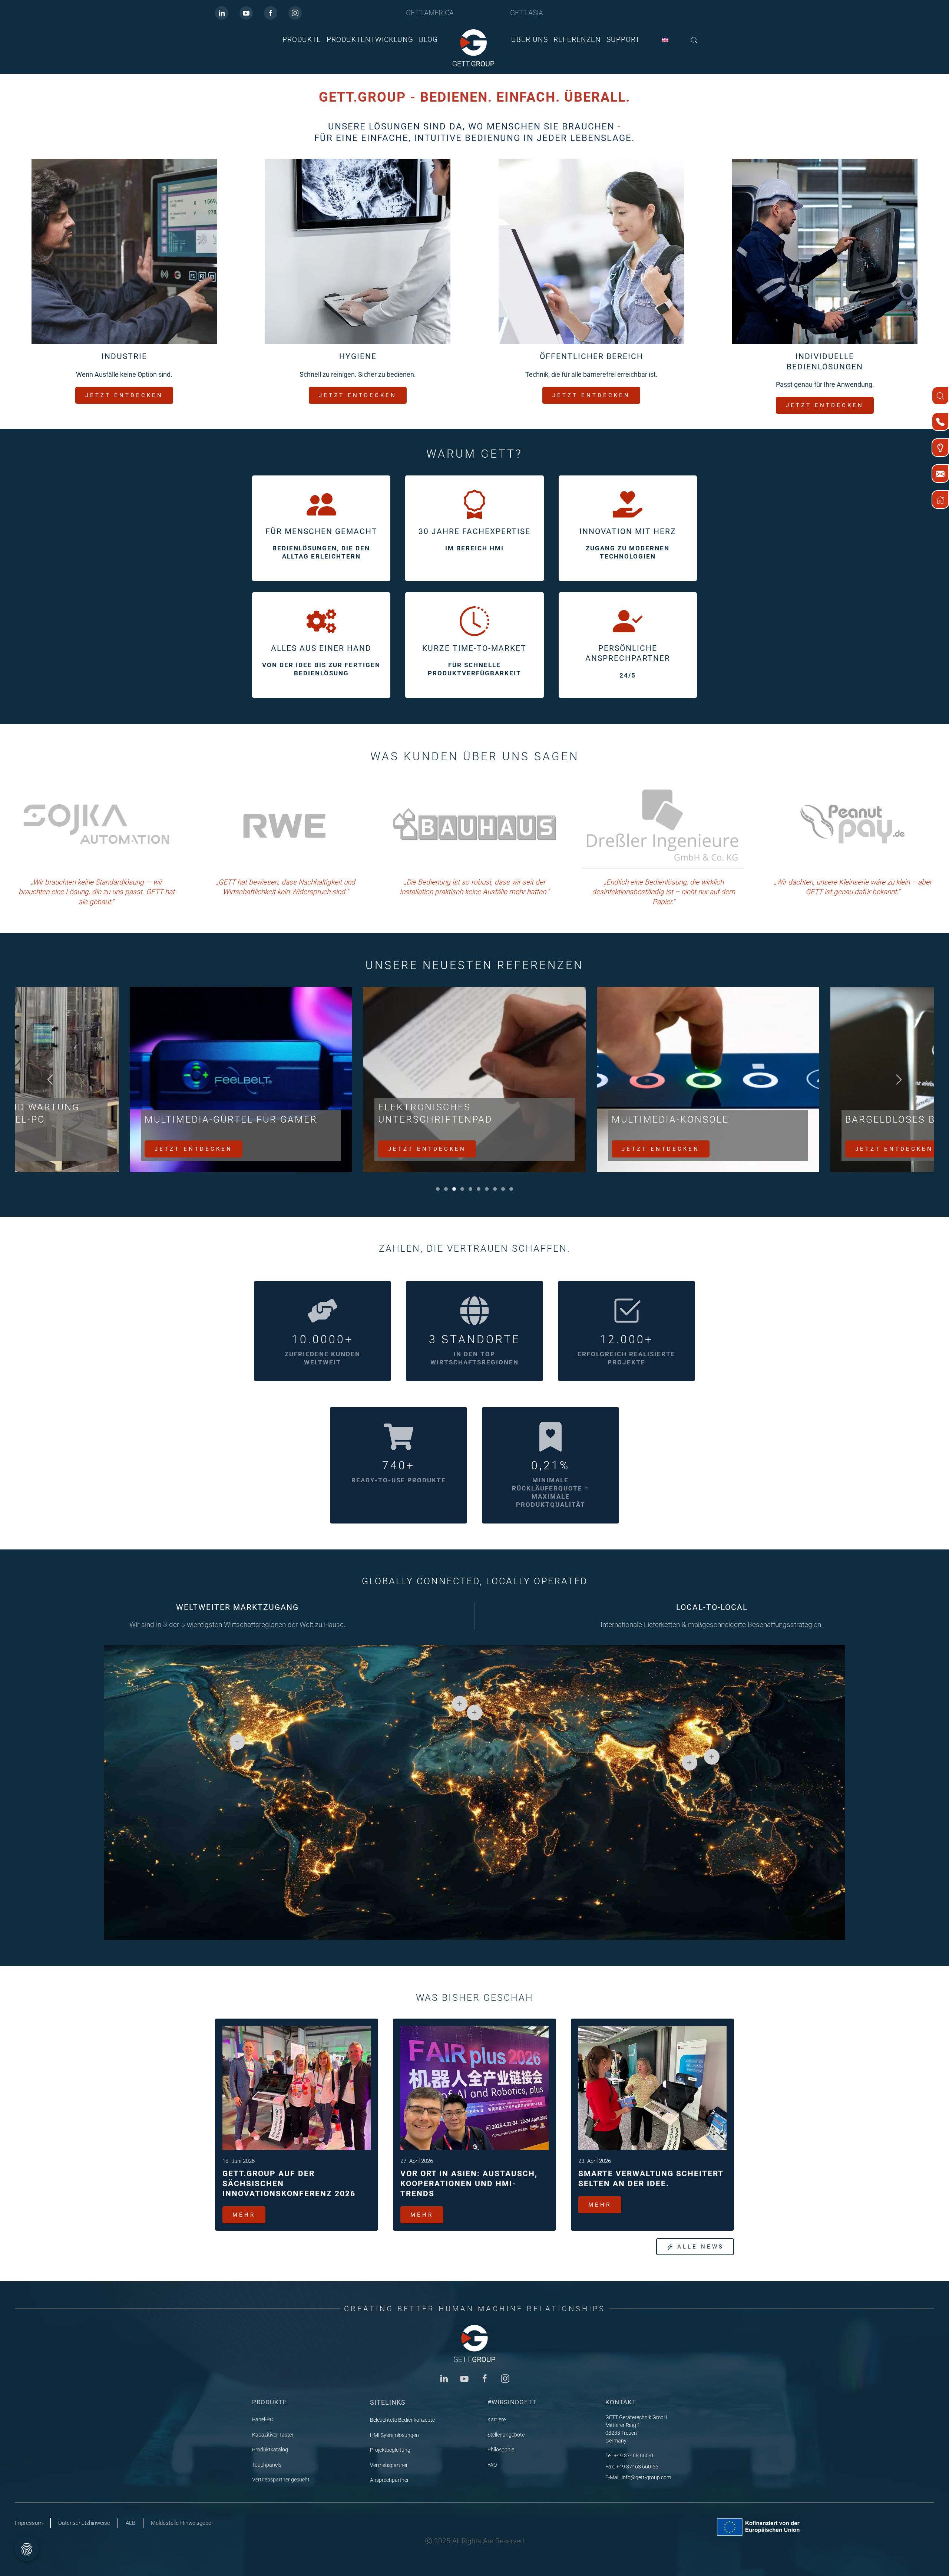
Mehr (244, 2215)
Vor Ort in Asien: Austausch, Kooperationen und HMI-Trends (469, 2184)
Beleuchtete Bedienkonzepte (402, 2420)
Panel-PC (263, 2419)
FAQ (492, 2465)
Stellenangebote (506, 2435)
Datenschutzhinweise (84, 2523)
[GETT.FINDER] (940, 396)
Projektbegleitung (390, 2450)
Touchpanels (267, 2465)
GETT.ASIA (527, 13)
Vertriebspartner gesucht (281, 2480)
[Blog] (940, 448)
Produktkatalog (270, 2450)
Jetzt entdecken (194, 1149)
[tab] (438, 1189)
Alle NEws (701, 2247)
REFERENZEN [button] (577, 39)
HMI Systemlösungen (394, 2435)
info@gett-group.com (646, 2477)
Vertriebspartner (389, 2465)
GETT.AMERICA (430, 13)
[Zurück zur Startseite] (474, 48)
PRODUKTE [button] (302, 39)
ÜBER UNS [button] (530, 39)
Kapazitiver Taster (273, 2435)
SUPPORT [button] (623, 39)
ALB (130, 2523)
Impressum (29, 2523)
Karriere (497, 2419)
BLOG (428, 39)
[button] (694, 40)
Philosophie (501, 2450)
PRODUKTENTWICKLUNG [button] (370, 39)
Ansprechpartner (389, 2480)
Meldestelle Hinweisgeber (182, 2523)
